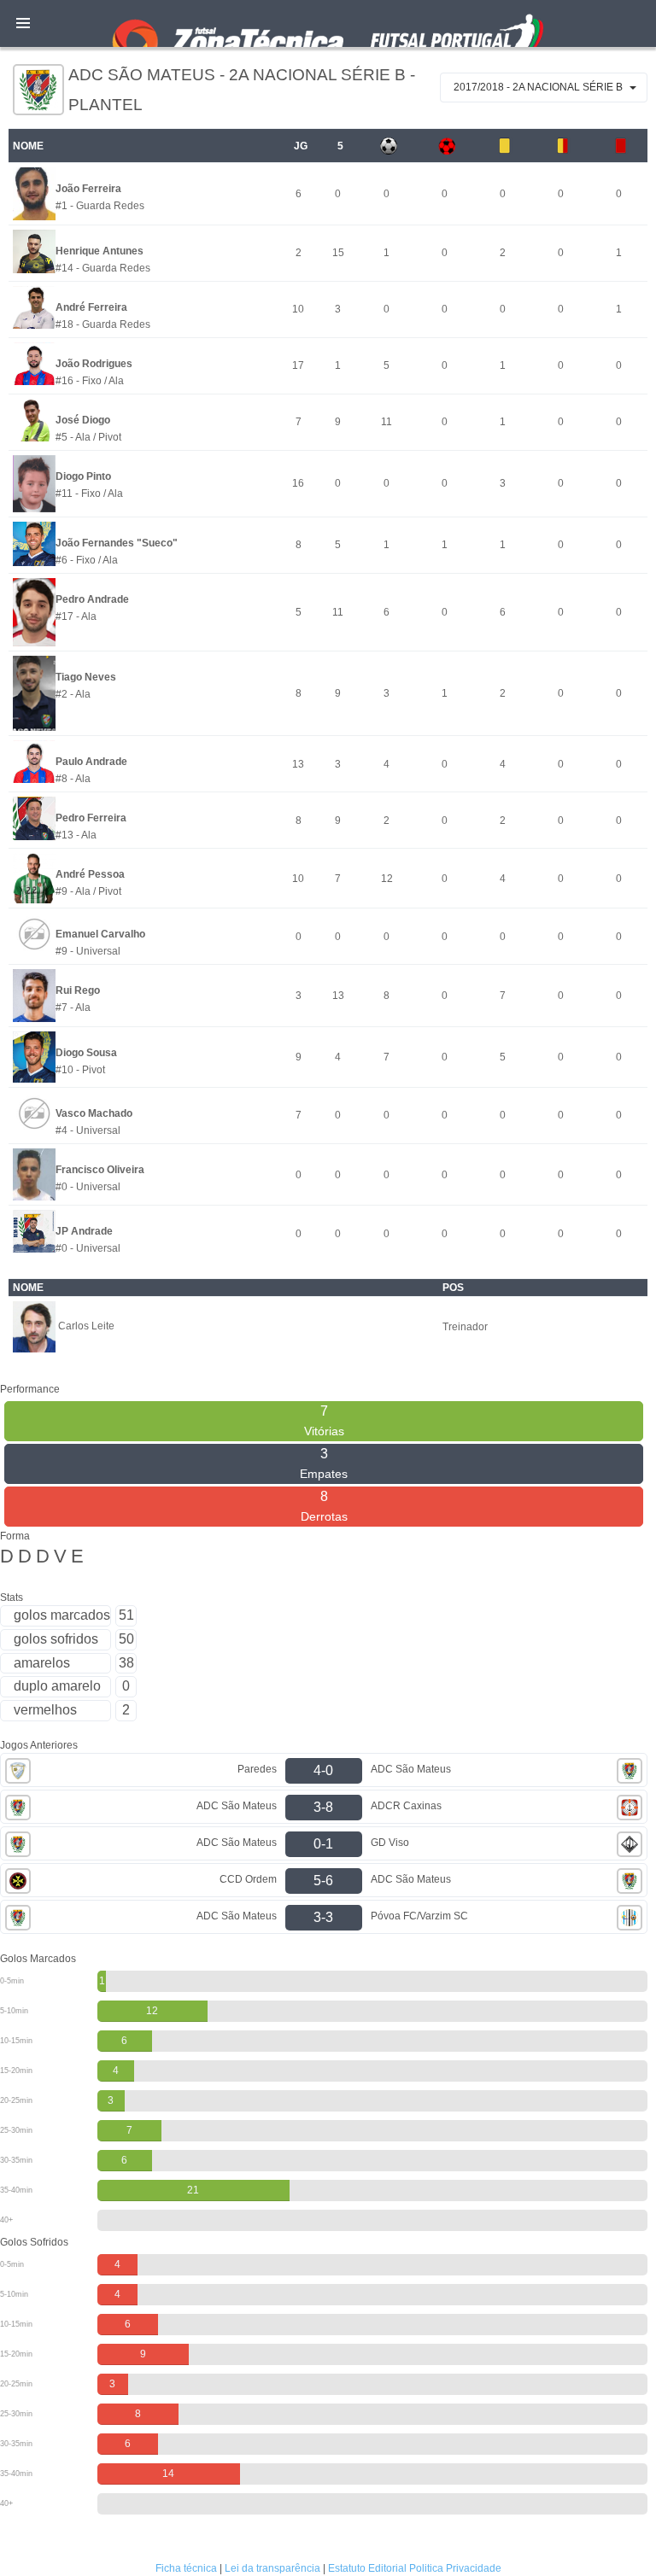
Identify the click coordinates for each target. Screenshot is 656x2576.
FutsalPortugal (328, 23)
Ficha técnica (186, 2568)
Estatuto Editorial (367, 2568)
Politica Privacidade (455, 2568)
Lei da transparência (272, 2568)
